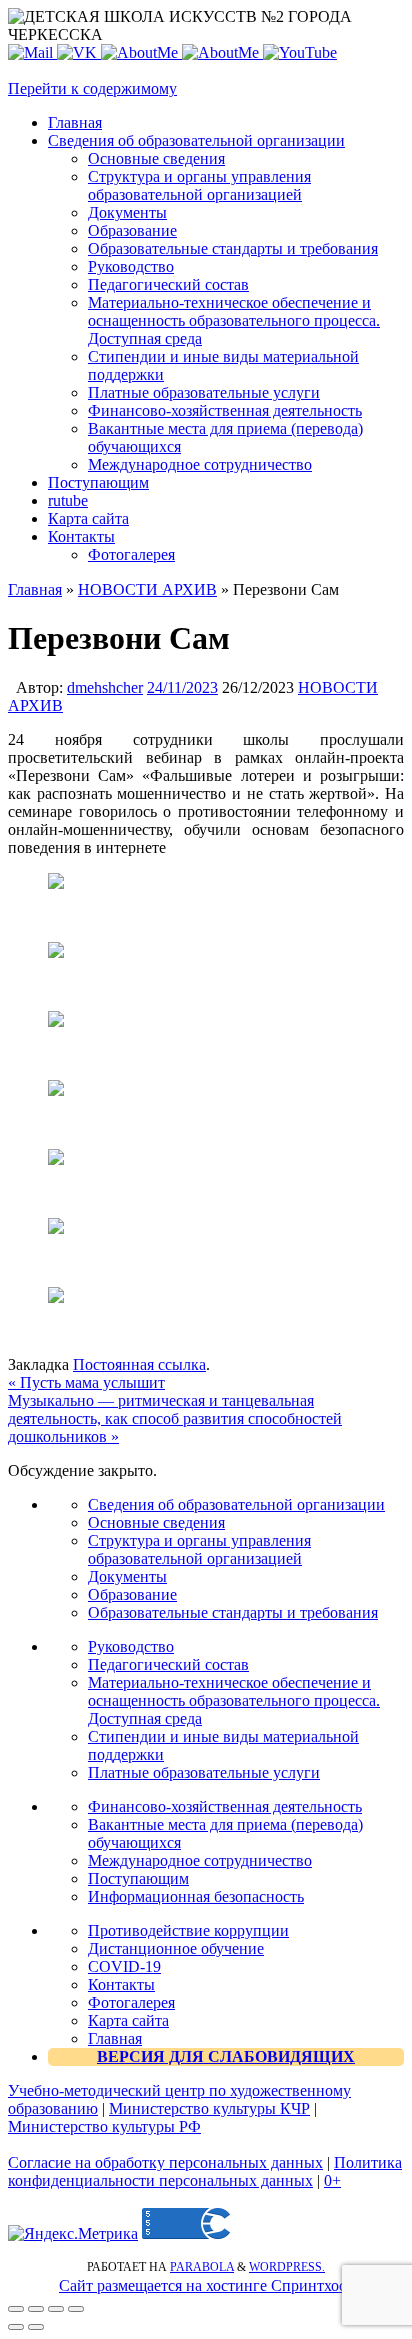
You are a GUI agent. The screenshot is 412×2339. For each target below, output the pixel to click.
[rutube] (300, 52)
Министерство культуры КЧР (209, 2108)
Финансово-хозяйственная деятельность (225, 1806)
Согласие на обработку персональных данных (165, 2162)
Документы (127, 1576)
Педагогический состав (168, 1664)
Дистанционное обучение (176, 1948)
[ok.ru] (141, 52)
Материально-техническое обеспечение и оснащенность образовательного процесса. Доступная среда (234, 1700)
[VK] (79, 52)
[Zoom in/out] (76, 2309)
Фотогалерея (131, 2002)
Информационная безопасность (196, 1896)
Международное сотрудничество (200, 1860)
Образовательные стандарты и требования (233, 1612)
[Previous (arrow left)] (16, 2327)
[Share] (36, 2309)
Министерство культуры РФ (104, 2126)
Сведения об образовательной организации (236, 1504)
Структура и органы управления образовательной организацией (199, 1549)
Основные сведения (156, 1522)
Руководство (131, 1646)
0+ (332, 2180)
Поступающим (138, 1878)
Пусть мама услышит (86, 1382)
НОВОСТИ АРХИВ (147, 589)
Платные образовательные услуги (204, 1772)
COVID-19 (124, 1966)
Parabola (202, 2267)
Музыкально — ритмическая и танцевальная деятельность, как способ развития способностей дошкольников (175, 1418)
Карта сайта (128, 2020)
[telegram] (222, 52)
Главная (35, 589)
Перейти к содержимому (92, 88)
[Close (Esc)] (16, 2309)
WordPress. (287, 2267)
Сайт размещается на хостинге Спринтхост (206, 2285)
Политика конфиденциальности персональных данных (205, 2171)
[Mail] (32, 52)
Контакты (121, 1984)
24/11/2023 (182, 687)
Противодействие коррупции (188, 1930)
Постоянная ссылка (139, 1364)
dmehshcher (105, 687)
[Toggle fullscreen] (56, 2309)
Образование (132, 1594)
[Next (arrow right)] (36, 2327)
